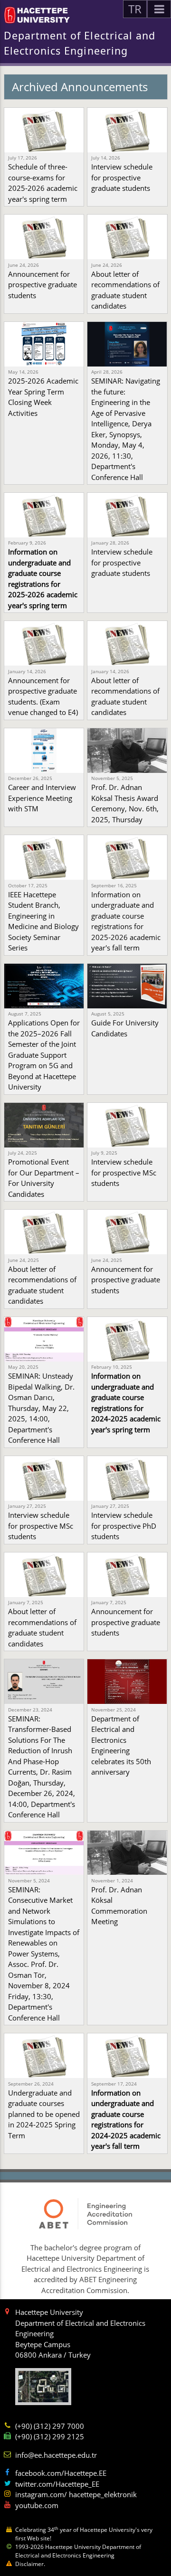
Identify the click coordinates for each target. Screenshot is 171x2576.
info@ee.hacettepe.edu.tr (56, 2455)
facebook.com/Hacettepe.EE (61, 2473)
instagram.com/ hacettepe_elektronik (76, 2494)
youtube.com (37, 2505)
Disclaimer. (30, 2564)
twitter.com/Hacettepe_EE (57, 2484)
